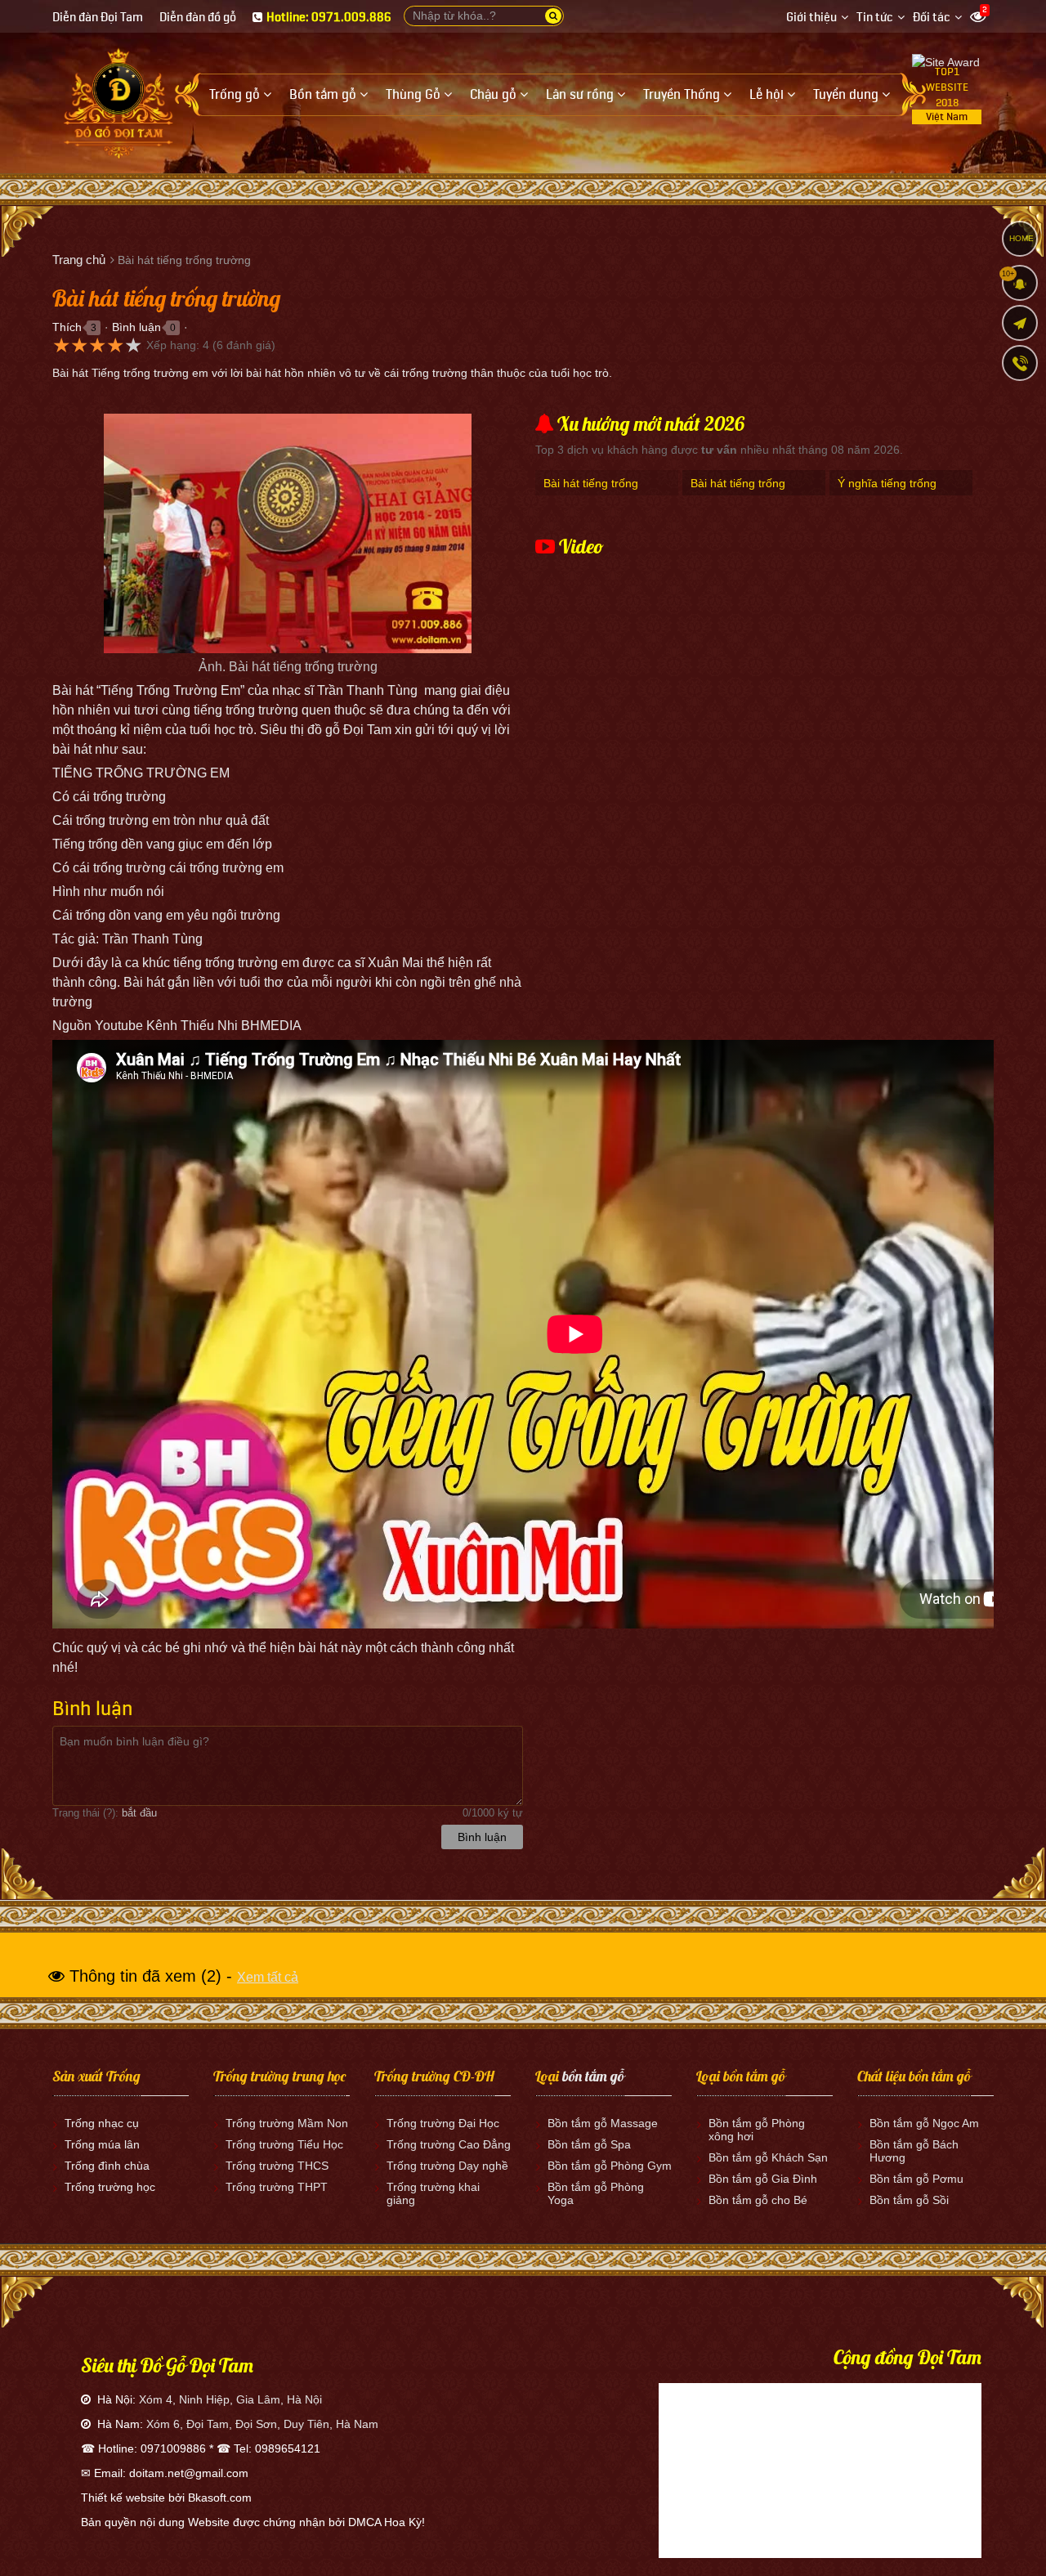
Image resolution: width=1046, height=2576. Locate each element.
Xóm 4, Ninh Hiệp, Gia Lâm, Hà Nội (230, 2399)
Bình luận (136, 327)
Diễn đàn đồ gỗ (198, 18)
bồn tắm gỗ (593, 2076)
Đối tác (932, 18)
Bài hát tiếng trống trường (591, 492)
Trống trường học (110, 2187)
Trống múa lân (102, 2144)
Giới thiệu (811, 18)
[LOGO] (118, 97)
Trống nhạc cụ (102, 2123)
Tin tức (875, 18)
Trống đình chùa (107, 2166)
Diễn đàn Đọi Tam (98, 18)
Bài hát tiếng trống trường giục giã (738, 492)
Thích (67, 327)
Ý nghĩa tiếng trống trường (887, 492)
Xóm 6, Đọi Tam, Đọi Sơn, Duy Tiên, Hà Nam (262, 2424)
